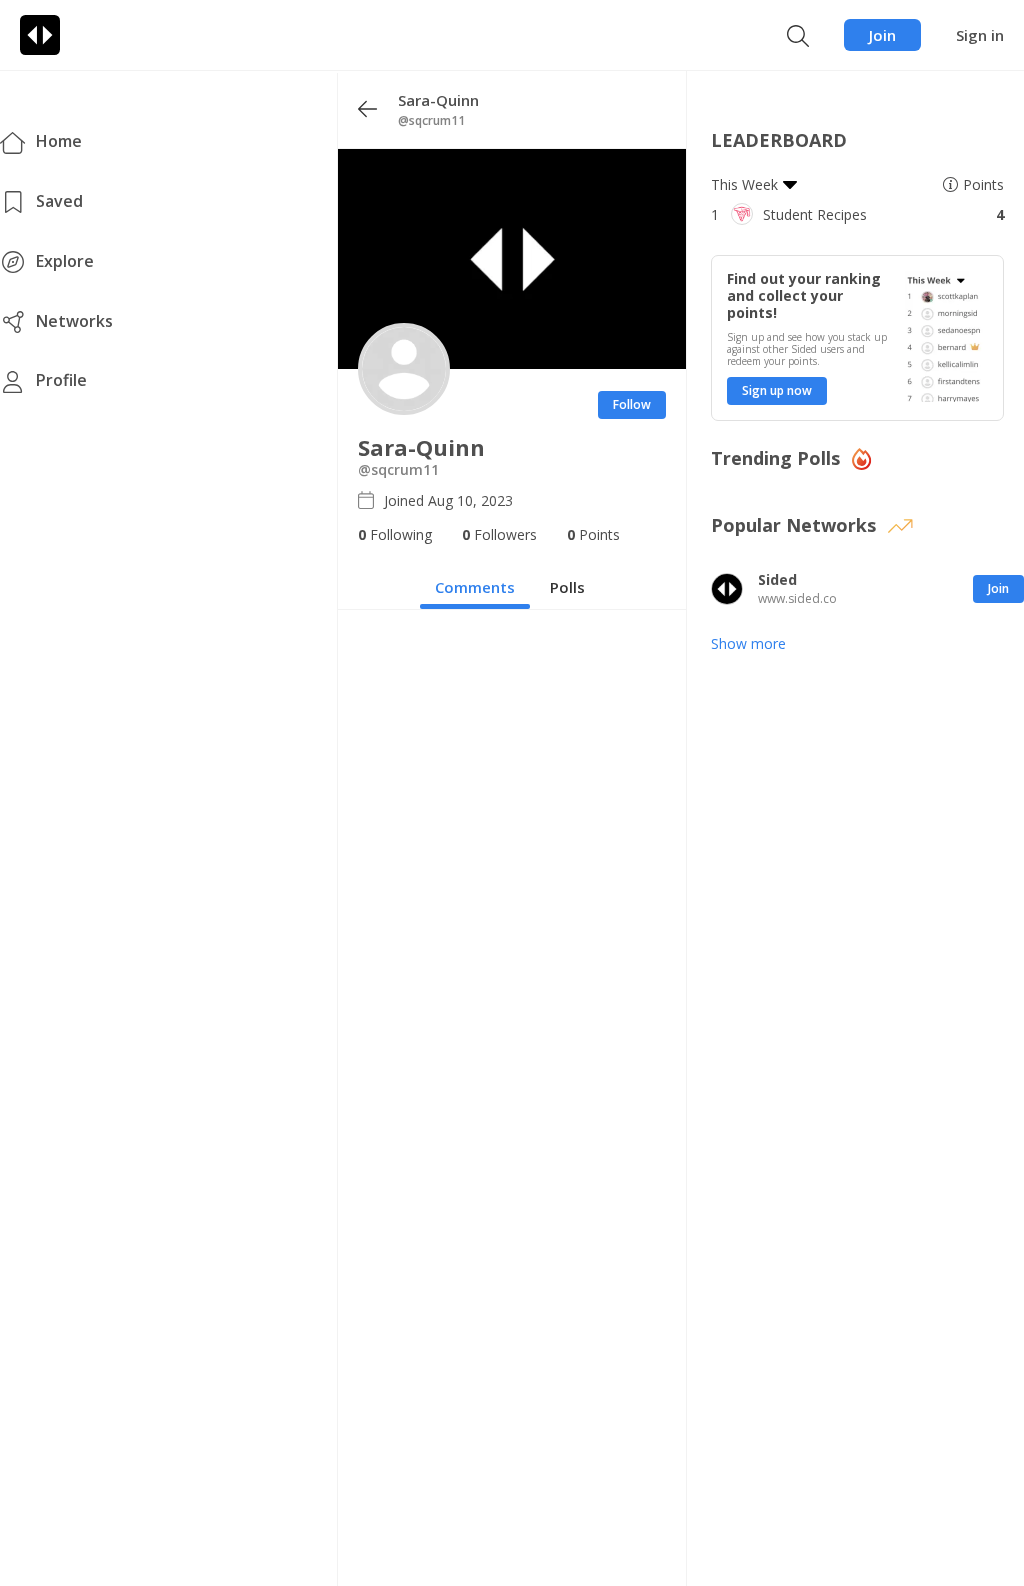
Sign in (980, 35)
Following (395, 534)
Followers (499, 534)
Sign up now (777, 390)
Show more (748, 643)
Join (882, 35)
